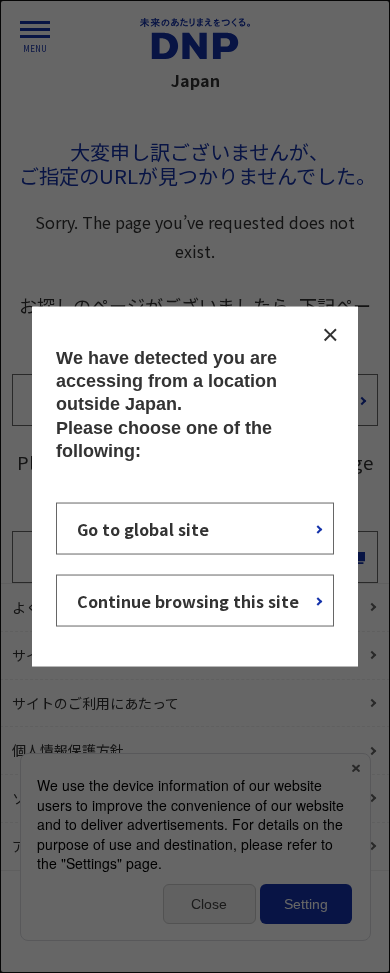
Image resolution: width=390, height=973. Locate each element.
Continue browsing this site (188, 601)
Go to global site (143, 529)
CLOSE (330, 334)
